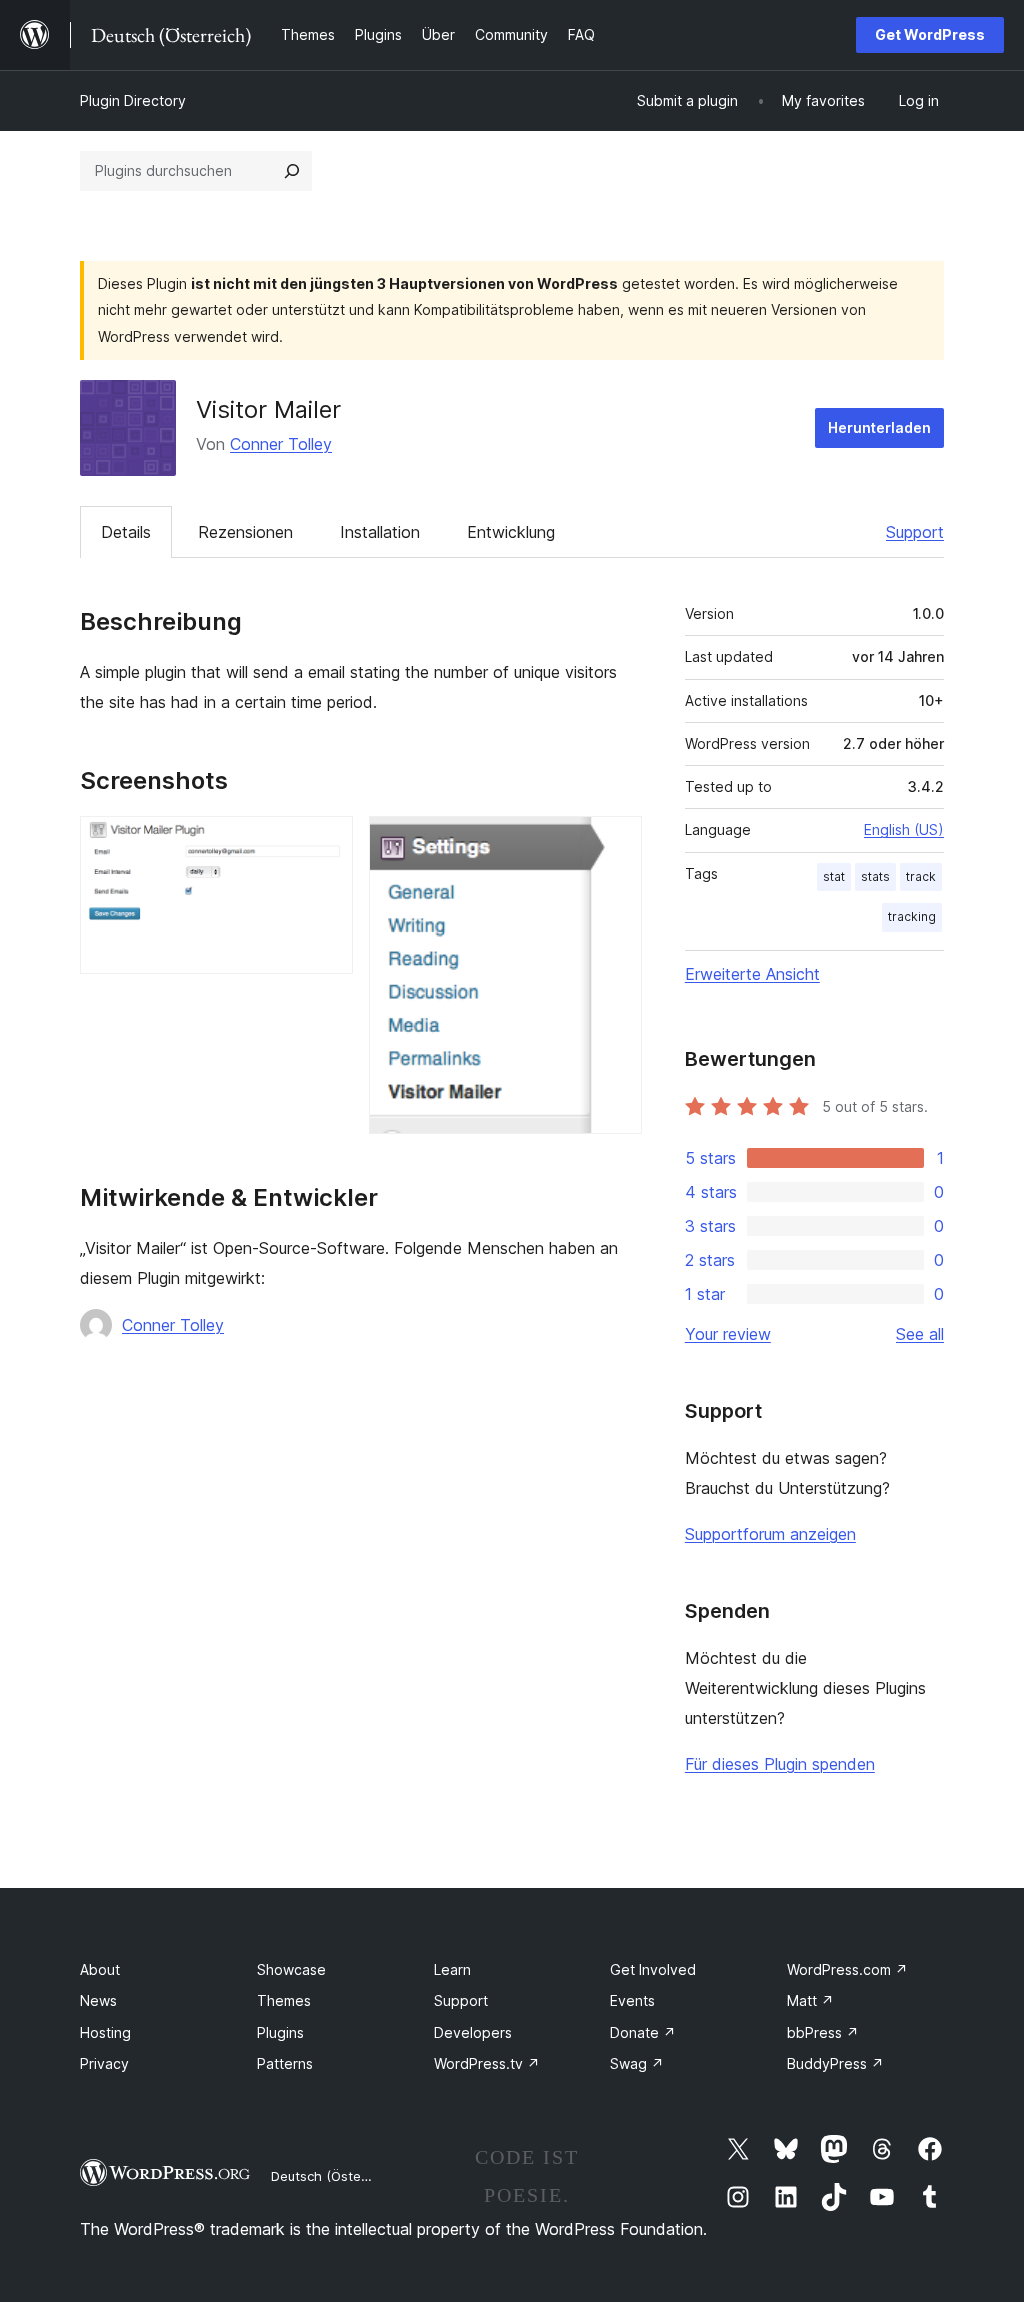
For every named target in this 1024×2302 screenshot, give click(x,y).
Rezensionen (245, 532)
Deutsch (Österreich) (336, 2176)
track (921, 876)
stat (834, 876)
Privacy (104, 2063)
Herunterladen (879, 427)
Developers (473, 2032)
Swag (637, 2063)
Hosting (105, 2032)
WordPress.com (847, 1969)
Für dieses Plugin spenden (780, 1764)
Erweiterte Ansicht (752, 974)
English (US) (904, 829)
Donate (643, 2032)
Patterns (285, 2063)
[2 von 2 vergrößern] (615, 843)
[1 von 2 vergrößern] (326, 843)
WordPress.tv (487, 2063)
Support (915, 532)
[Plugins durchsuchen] (292, 171)
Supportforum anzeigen (770, 1534)
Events (632, 2000)
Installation (380, 532)
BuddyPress (835, 2063)
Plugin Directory (133, 100)
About (100, 1969)
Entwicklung (511, 532)
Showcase (291, 1969)
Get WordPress (930, 34)
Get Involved (653, 1969)
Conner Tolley (281, 444)
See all (920, 1334)
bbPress (823, 2032)
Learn (452, 1969)
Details (126, 532)
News (98, 2000)
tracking (912, 916)
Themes (284, 2000)
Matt (810, 2000)
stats (875, 876)
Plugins (280, 2032)
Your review (728, 1334)
